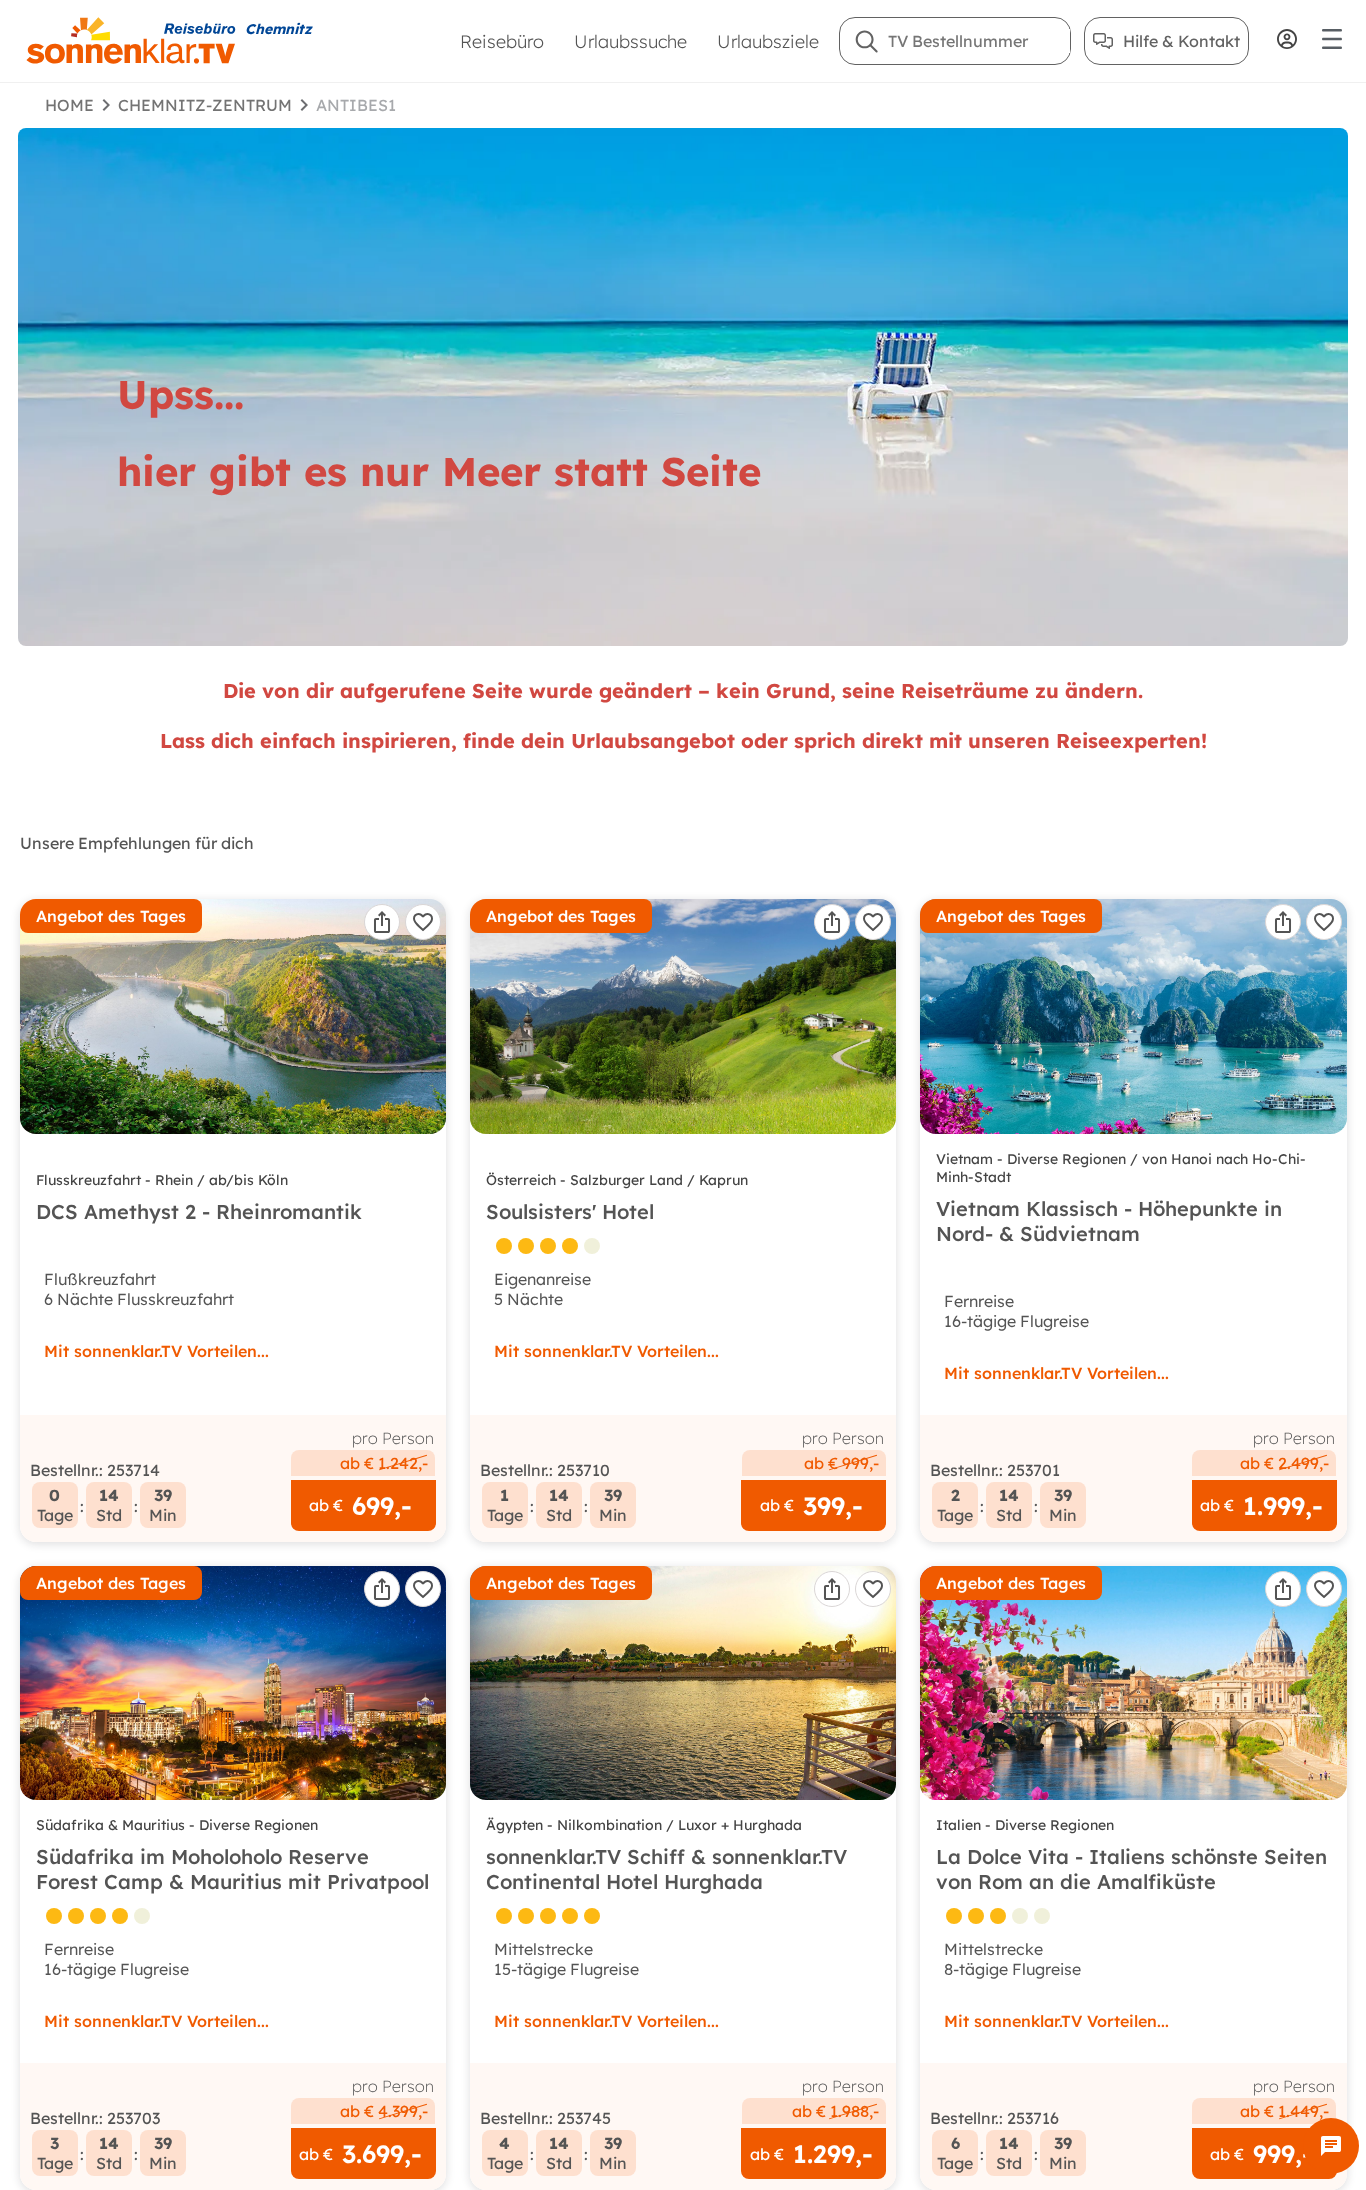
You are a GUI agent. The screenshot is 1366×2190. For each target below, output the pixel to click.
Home (69, 105)
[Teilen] (382, 922)
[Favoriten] (423, 922)
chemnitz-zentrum (205, 105)
